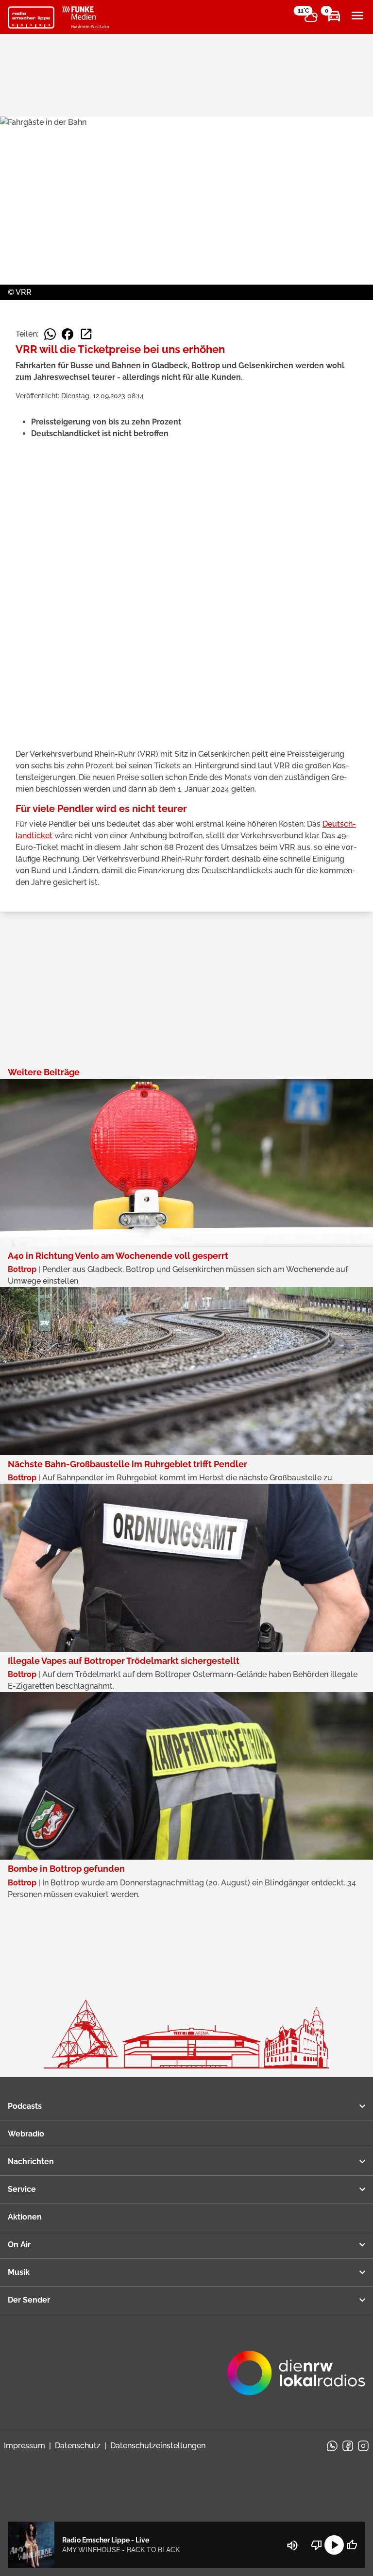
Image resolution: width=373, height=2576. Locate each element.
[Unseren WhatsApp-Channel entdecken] (332, 2446)
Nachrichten (31, 2161)
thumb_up (352, 2545)
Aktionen (25, 2217)
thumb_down (317, 2545)
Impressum (25, 2446)
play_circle (334, 2545)
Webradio (26, 2134)
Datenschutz (78, 2446)
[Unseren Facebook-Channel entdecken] (348, 2446)
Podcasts (25, 2106)
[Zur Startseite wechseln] (31, 17)
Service (22, 2189)
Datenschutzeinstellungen (158, 2446)
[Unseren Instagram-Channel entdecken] (363, 2446)
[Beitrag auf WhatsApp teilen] (50, 334)
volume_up (292, 2545)
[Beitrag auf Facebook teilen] (68, 334)
